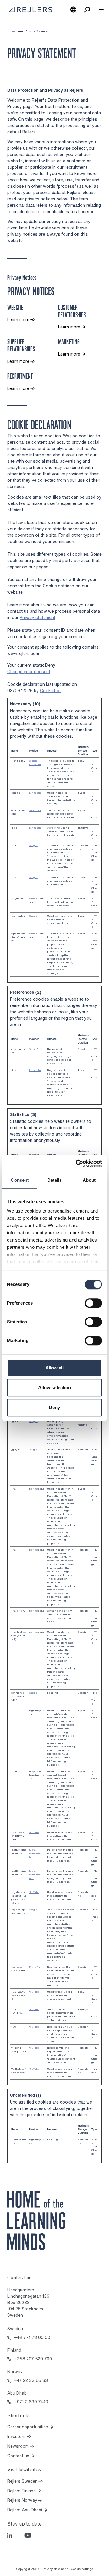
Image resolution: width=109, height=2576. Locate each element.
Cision (33, 761)
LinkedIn (35, 764)
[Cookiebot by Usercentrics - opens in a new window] (77, 1163)
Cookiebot (50, 690)
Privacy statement (38, 617)
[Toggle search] (87, 10)
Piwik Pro (35, 1967)
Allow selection (55, 1387)
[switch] (93, 1303)
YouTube (34, 1832)
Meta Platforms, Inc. (35, 1853)
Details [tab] (55, 1180)
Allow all (55, 1368)
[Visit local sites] (73, 10)
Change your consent (29, 671)
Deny (54, 1407)
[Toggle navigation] (101, 10)
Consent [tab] (20, 1180)
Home (12, 31)
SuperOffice (37, 1049)
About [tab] (89, 1180)
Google (33, 845)
